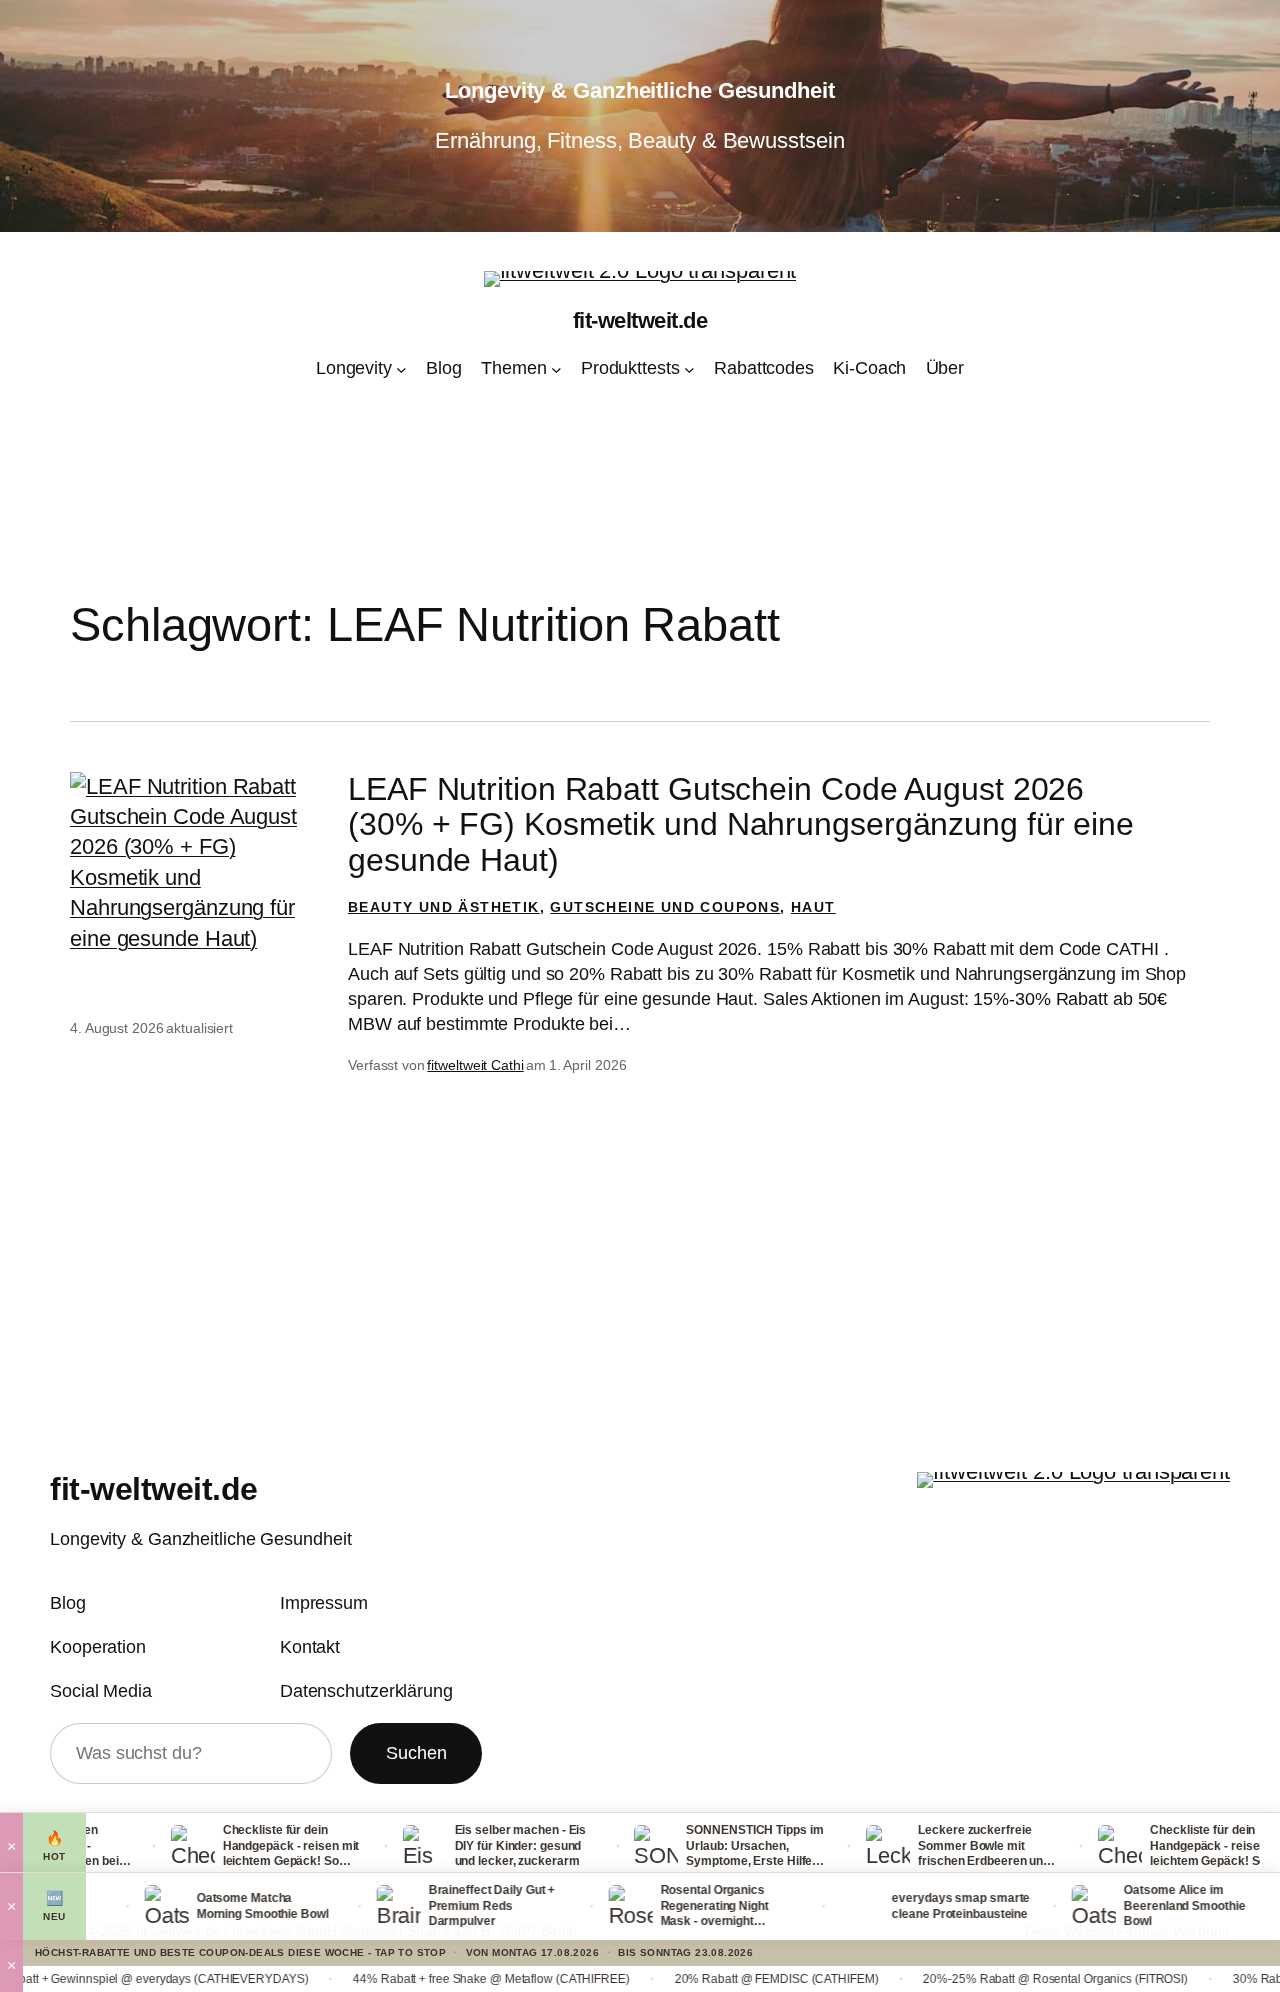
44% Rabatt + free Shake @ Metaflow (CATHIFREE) (394, 1979)
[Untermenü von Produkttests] (689, 368)
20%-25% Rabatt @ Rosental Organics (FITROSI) (958, 1979)
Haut (813, 907)
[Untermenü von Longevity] (401, 368)
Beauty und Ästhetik (444, 907)
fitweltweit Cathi (475, 1065)
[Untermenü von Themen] (556, 368)
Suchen (416, 1753)
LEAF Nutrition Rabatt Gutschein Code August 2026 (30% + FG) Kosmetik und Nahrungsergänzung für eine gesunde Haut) (741, 825)
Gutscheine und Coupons (665, 907)
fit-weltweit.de (640, 320)
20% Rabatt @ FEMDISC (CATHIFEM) (679, 1979)
